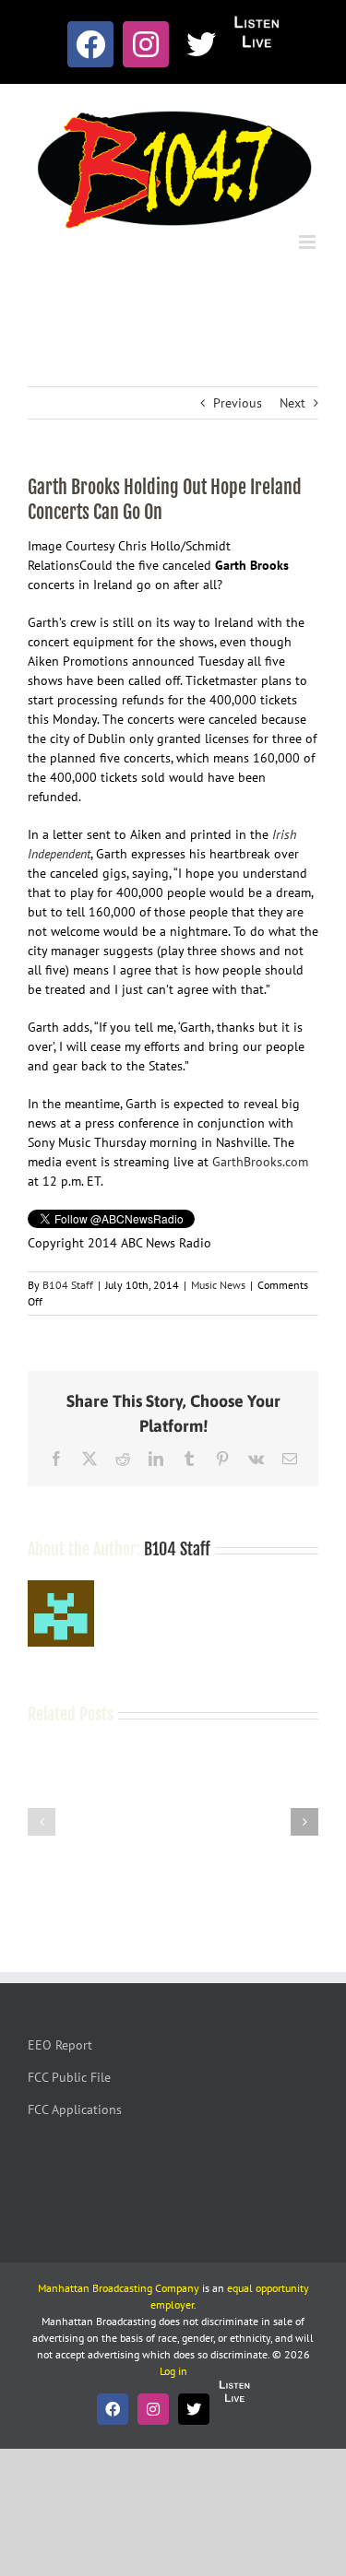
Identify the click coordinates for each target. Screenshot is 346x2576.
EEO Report (60, 2045)
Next (292, 403)
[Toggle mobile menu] (309, 242)
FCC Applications (75, 2109)
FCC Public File (69, 2077)
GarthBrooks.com (260, 1162)
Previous (238, 403)
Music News (218, 1285)
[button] (42, 1822)
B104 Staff (68, 1285)
